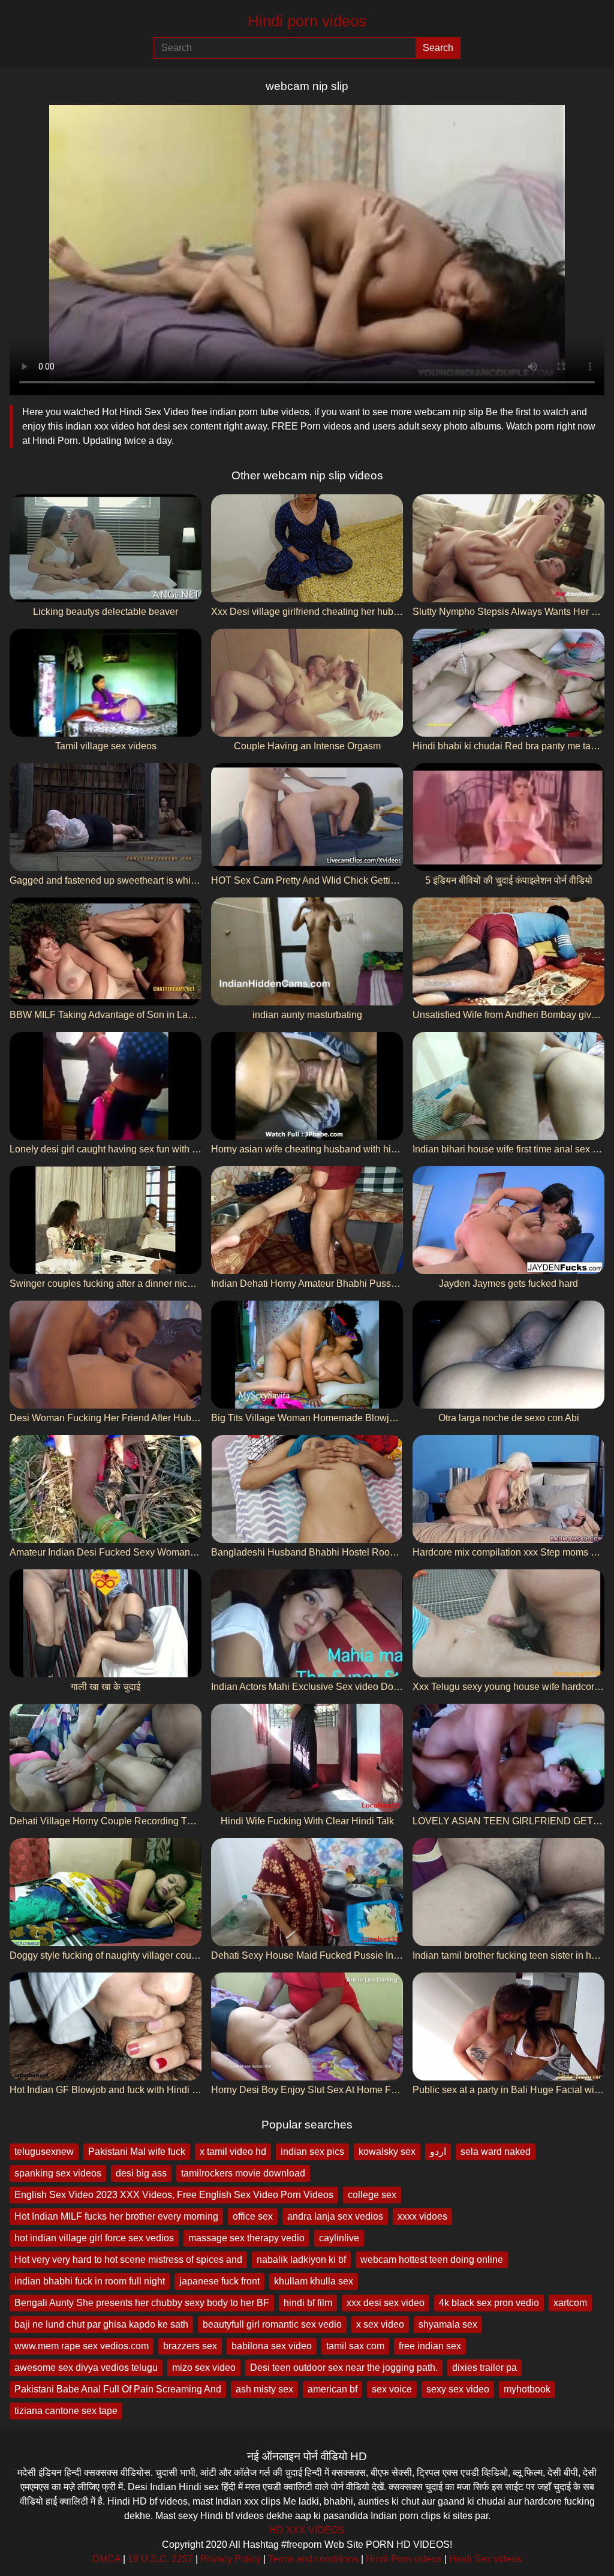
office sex (253, 2216)
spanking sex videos (58, 2173)
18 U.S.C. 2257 (160, 2559)
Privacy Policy (231, 2559)
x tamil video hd (233, 2152)
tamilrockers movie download (243, 2173)
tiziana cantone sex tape (66, 2411)
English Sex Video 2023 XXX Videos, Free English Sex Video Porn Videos (174, 2195)
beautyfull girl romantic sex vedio (272, 2324)
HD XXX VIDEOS (307, 2530)
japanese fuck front (219, 2281)
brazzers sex (190, 2346)
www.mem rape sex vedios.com (82, 2346)
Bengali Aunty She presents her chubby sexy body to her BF (142, 2303)
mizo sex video (204, 2368)
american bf (332, 2389)
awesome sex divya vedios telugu (86, 2368)
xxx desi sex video (386, 2303)
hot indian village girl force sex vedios (94, 2238)
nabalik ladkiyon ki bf (301, 2260)
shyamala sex (448, 2324)
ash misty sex (264, 2389)
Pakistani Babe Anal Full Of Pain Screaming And (118, 2389)
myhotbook (527, 2389)
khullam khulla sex (314, 2281)
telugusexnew (44, 2152)
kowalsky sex (387, 2152)
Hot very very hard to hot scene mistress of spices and (128, 2260)
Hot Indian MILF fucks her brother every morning (116, 2216)
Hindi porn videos (307, 21)
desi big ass (141, 2173)
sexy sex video (458, 2389)
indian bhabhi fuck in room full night (90, 2281)
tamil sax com (355, 2346)
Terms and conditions (313, 2559)
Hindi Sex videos (485, 2559)
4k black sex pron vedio (489, 2303)
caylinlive (339, 2238)
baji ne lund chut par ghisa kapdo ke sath (101, 2324)
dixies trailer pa (484, 2368)
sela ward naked (496, 2152)
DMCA (106, 2559)
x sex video (380, 2324)
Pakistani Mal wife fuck (137, 2152)
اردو (438, 2152)
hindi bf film (308, 2303)
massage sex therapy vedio (246, 2238)
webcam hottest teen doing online (432, 2260)
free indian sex (430, 2346)
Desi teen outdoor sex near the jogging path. (344, 2368)
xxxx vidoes (422, 2216)
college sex (372, 2195)
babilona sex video (272, 2346)
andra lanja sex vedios (335, 2216)
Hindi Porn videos (404, 2559)
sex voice (392, 2389)
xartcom (570, 2303)
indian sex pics (312, 2152)
